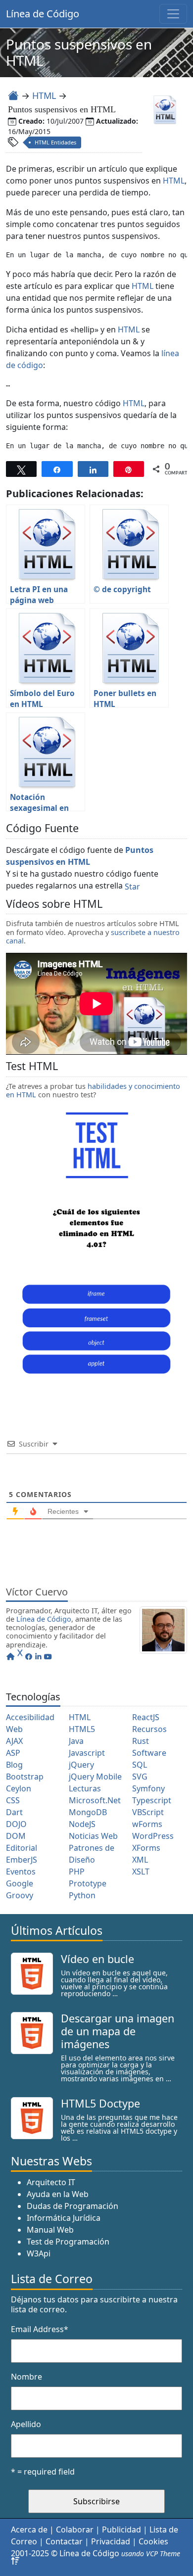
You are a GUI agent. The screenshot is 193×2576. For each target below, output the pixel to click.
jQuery (81, 1765)
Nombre (26, 2377)
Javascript (87, 1753)
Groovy (20, 1895)
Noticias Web (93, 1836)
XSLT (141, 1872)
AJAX (14, 1741)
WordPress (153, 1836)
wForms (147, 1824)
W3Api (39, 2253)
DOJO (16, 1824)
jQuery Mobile (95, 1777)
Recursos (149, 1729)
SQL (140, 1765)
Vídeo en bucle (97, 1959)
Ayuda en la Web (58, 2194)
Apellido (26, 2424)
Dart (14, 1812)
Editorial (22, 1848)
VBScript (148, 1812)
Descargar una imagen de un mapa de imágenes (118, 2031)
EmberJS (22, 1860)
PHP (77, 1872)
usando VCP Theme (151, 2553)
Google (20, 1883)
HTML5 (82, 1729)
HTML (44, 95)
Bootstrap (25, 1777)
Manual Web (50, 2230)
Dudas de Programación (72, 2206)
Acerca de (29, 2529)
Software (149, 1753)
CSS (13, 1800)
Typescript (152, 1800)
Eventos (21, 1872)
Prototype (88, 1883)
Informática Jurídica (64, 2218)
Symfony (148, 1788)
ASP (13, 1753)
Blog (14, 1765)
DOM (16, 1836)
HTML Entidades (55, 142)
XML (140, 1860)
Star (132, 887)
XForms (146, 1848)
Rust (141, 1741)
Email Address (40, 2329)
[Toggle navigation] (173, 14)
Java (76, 1741)
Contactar (64, 2541)
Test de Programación (68, 2242)
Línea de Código (43, 14)
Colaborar (75, 2529)
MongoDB (88, 1812)
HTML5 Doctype (100, 2103)
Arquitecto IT (51, 2182)
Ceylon (19, 1788)
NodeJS (82, 1824)
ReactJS (146, 1717)
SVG (140, 1777)
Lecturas (85, 1788)
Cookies (153, 2541)
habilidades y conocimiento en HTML (93, 1090)
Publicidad (121, 2529)
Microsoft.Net (95, 1800)
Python (82, 1895)
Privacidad (111, 2541)
